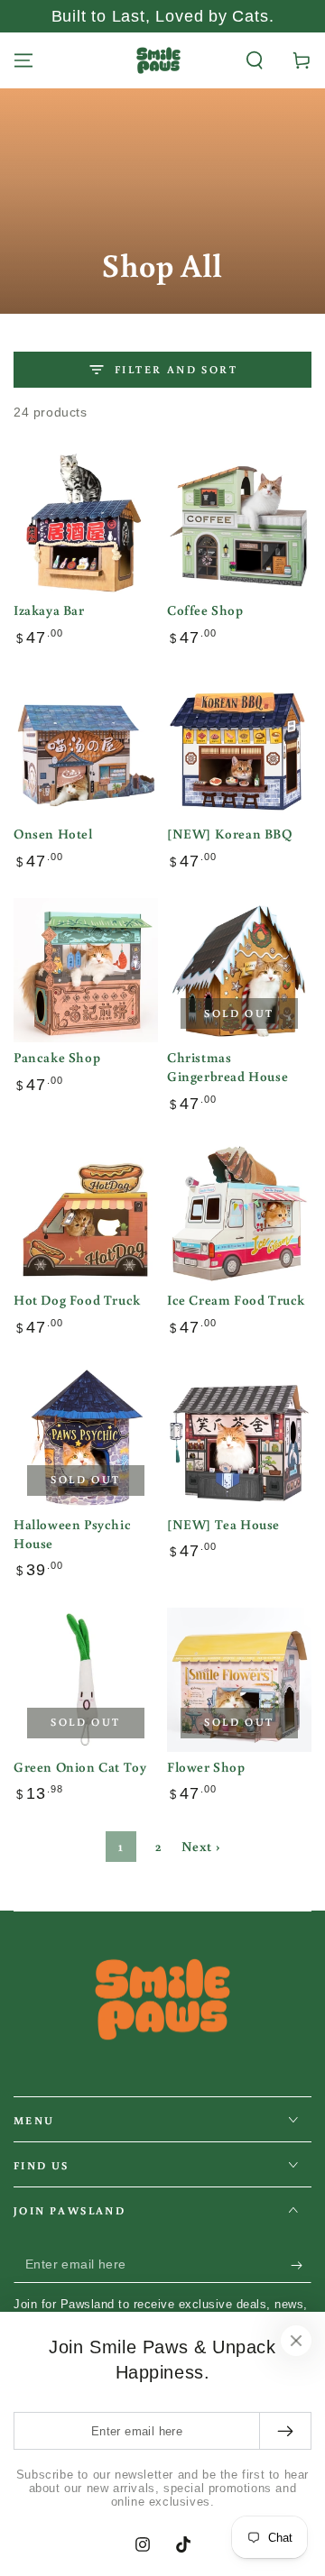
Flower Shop (206, 1767)
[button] (255, 60)
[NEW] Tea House (223, 1524)
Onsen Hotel (53, 834)
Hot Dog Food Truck (77, 1300)
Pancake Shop (57, 1057)
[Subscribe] (301, 2265)
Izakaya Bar (49, 610)
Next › (201, 1846)
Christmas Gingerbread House (227, 1067)
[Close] (296, 2341)
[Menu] (23, 60)
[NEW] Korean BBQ (230, 834)
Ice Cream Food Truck (236, 1300)
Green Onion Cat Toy (80, 1767)
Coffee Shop (205, 610)
